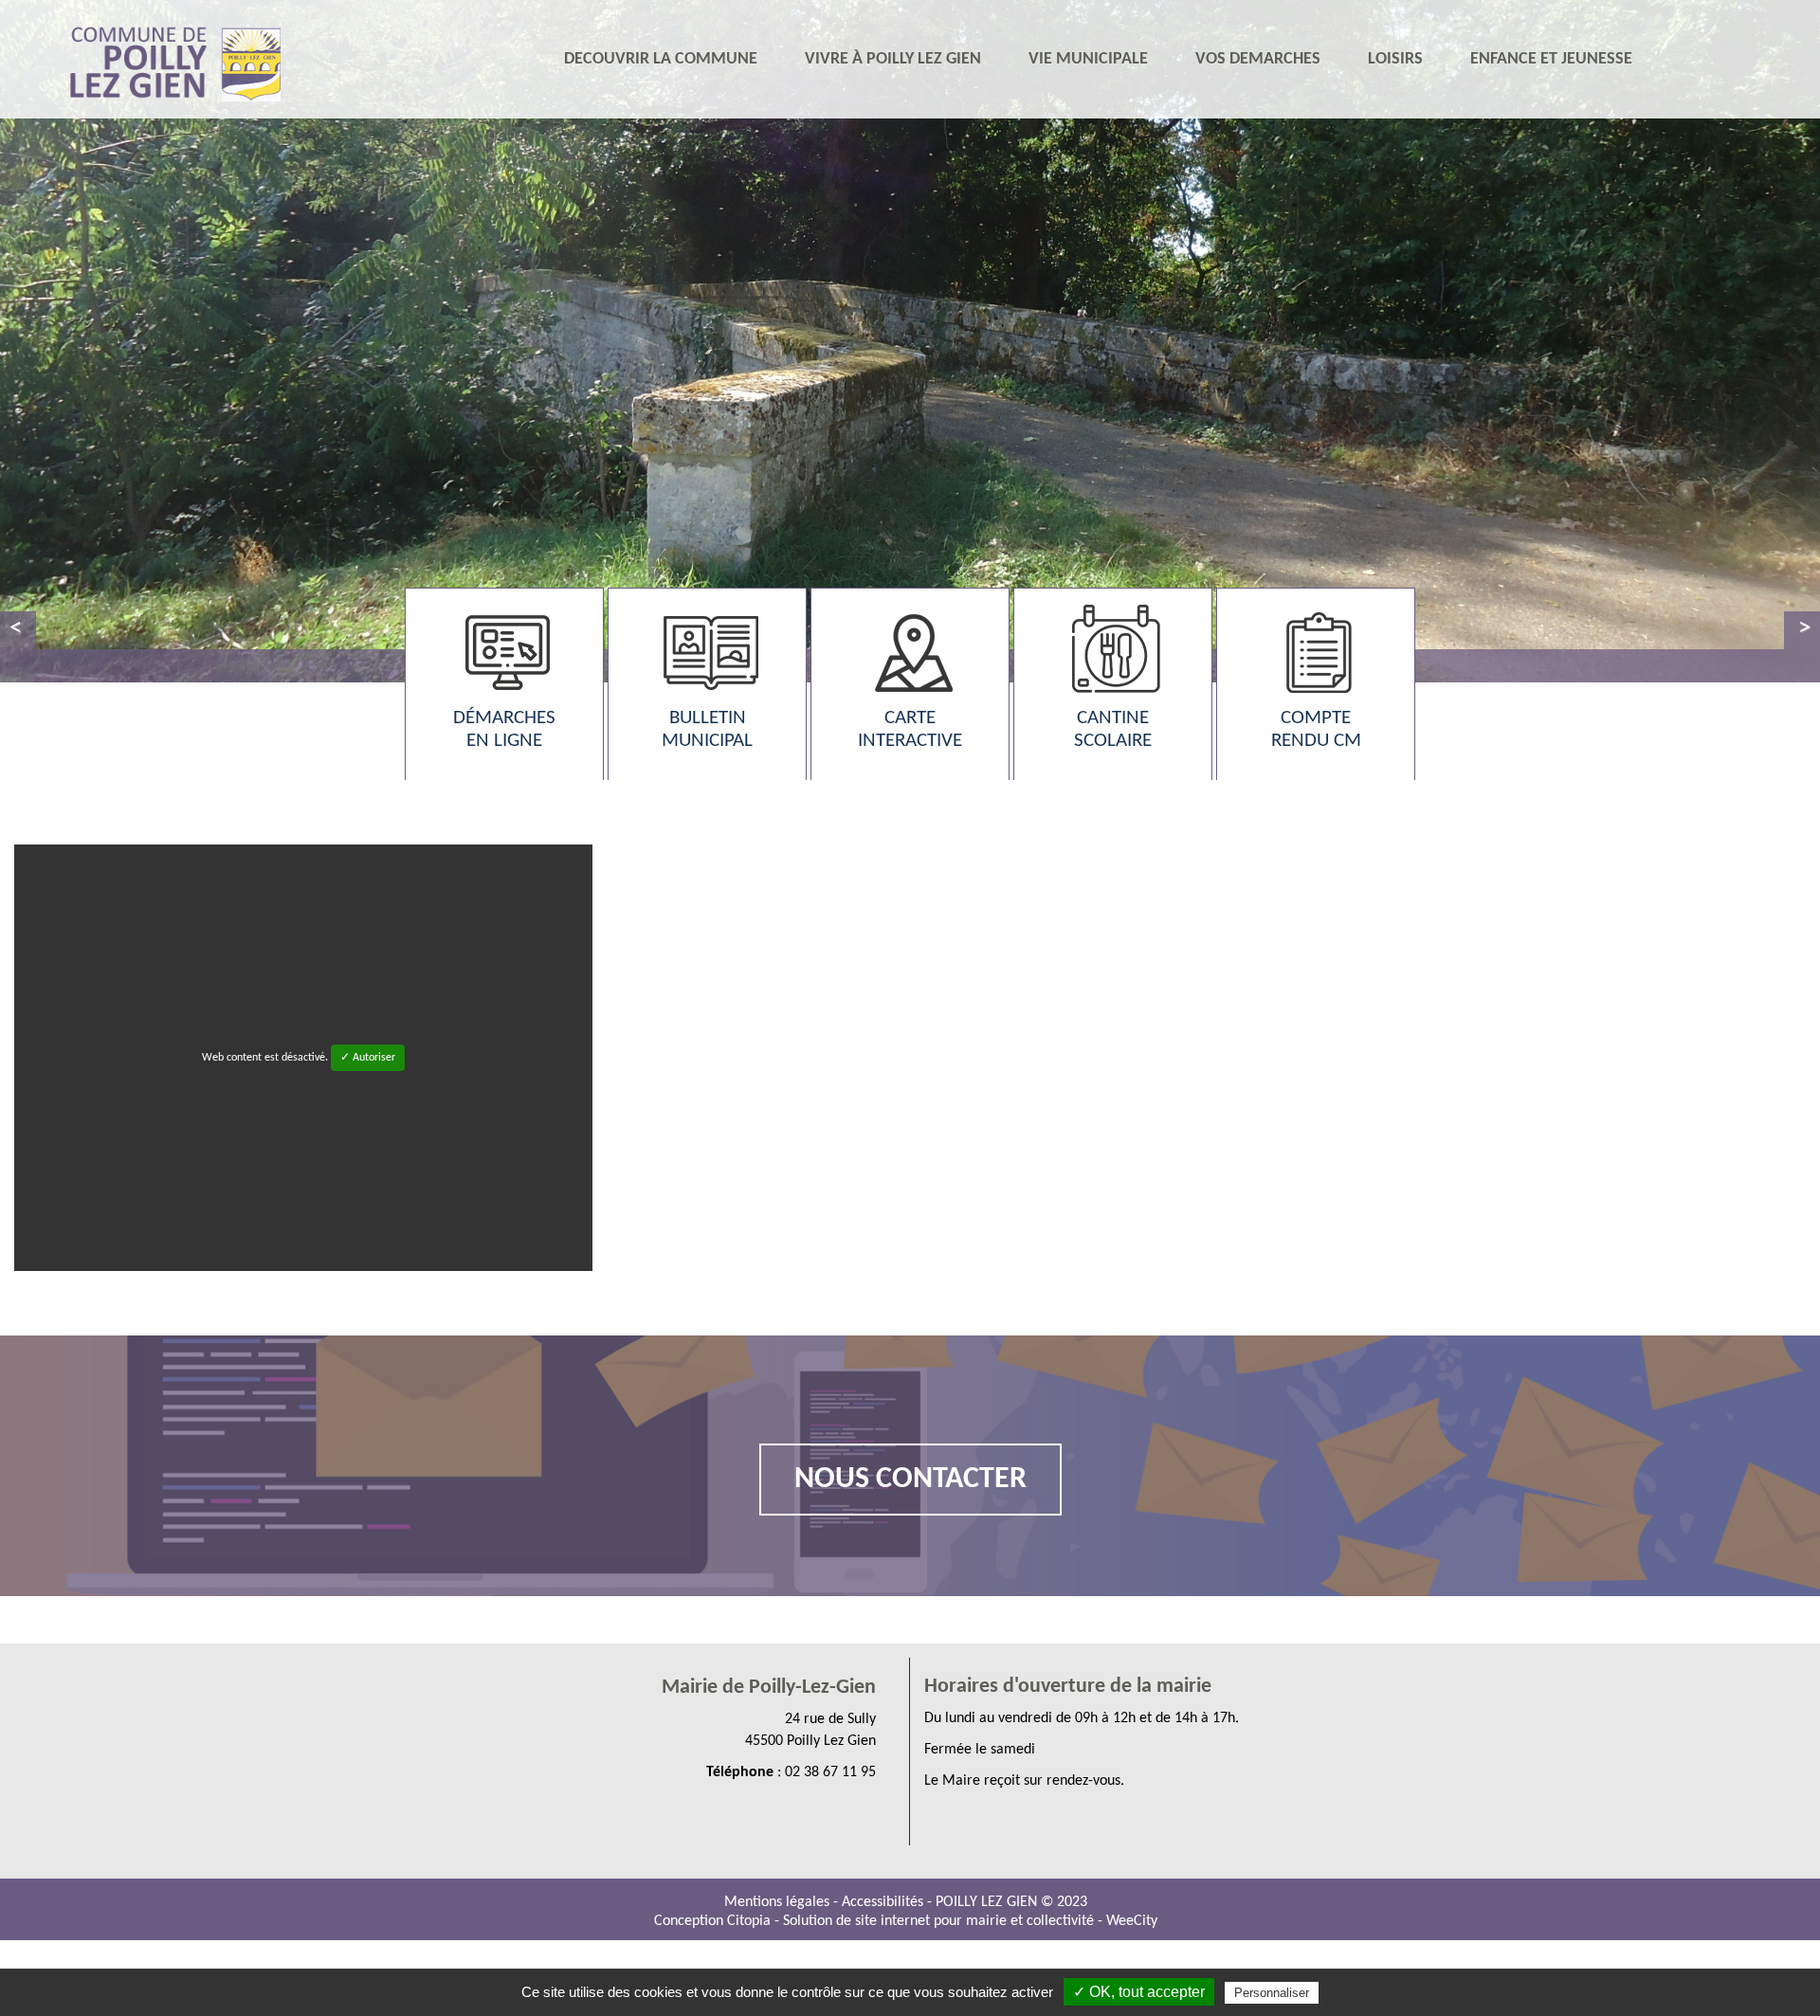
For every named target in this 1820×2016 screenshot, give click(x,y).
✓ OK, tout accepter (1139, 1992)
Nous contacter (910, 1480)
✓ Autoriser (368, 1058)
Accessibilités (884, 1902)
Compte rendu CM (1316, 729)
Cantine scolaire (1113, 729)
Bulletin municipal (707, 729)
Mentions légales (779, 1902)
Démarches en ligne (504, 729)
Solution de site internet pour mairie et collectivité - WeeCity (970, 1921)
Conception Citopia (712, 1921)
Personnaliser (1272, 1993)
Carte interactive (910, 729)
